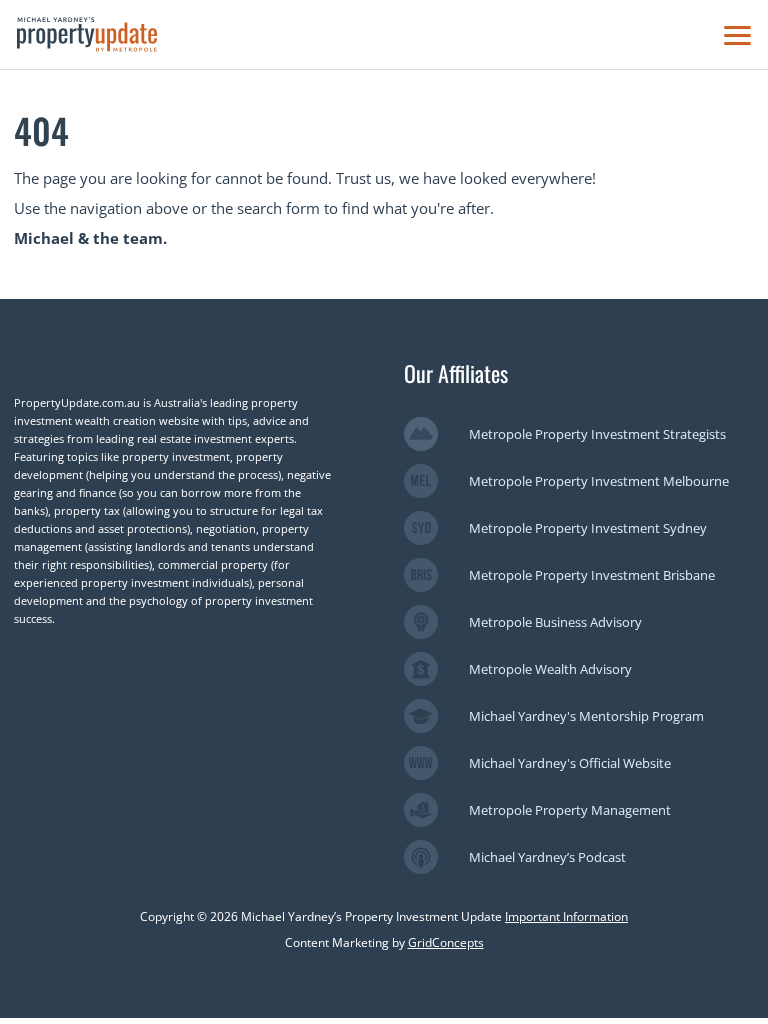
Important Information (566, 916)
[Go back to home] (87, 34)
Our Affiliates (456, 373)
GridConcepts (446, 942)
